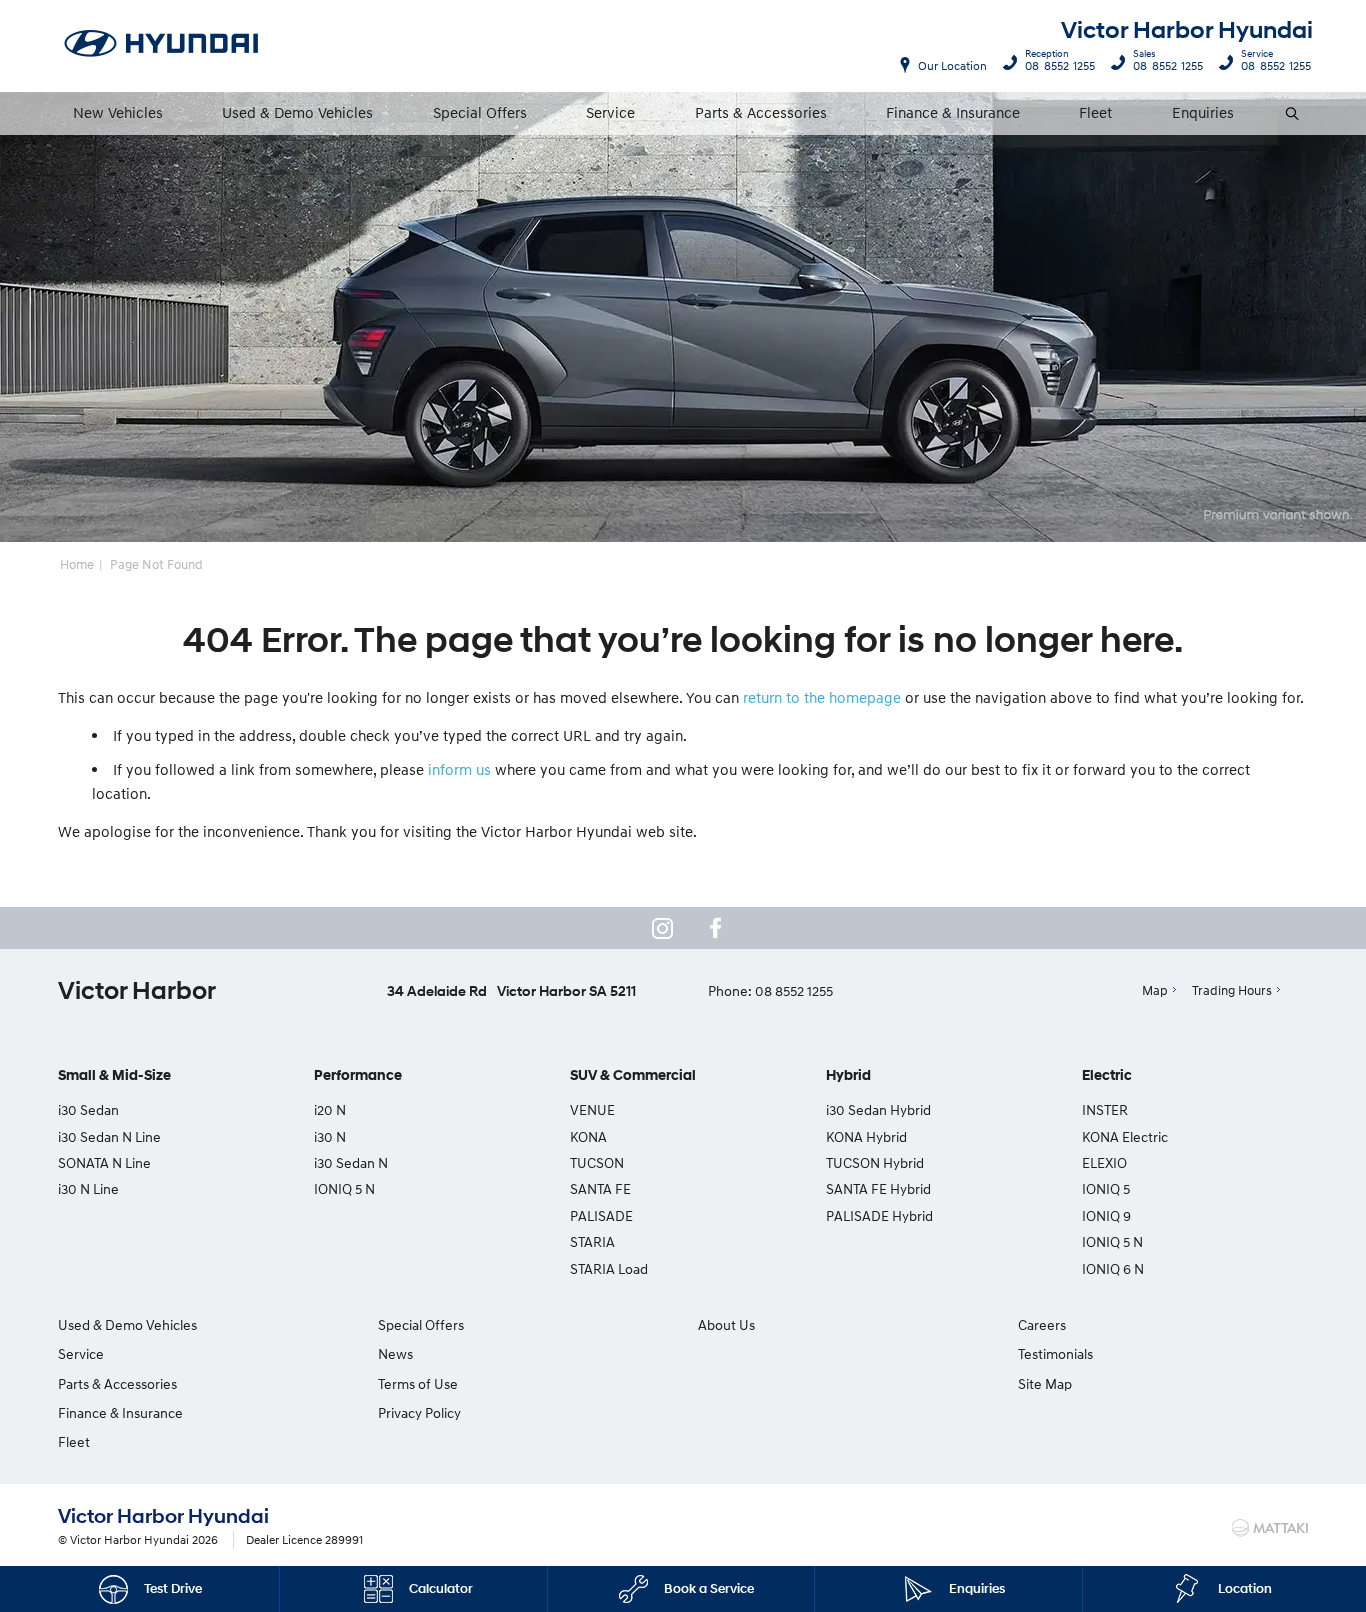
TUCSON (597, 1162)
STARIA (592, 1241)
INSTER (1105, 1109)
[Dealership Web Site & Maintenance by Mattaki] (1270, 1528)
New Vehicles (118, 112)
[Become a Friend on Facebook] (716, 928)
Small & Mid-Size (114, 1075)
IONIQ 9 (1106, 1215)
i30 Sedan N (351, 1162)
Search (1293, 113)
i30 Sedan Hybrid (878, 1109)
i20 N (330, 1109)
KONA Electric (1125, 1136)
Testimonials (1055, 1353)
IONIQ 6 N (1113, 1268)
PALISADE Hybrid (879, 1215)
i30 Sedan (88, 1109)
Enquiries (1203, 112)
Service (610, 112)
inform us (459, 769)
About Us (726, 1324)
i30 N (330, 1136)
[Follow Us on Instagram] (662, 928)
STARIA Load (609, 1268)
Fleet (1095, 112)
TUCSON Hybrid (875, 1162)
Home (77, 564)
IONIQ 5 (1106, 1188)
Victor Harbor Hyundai (1187, 30)
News (395, 1353)
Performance (358, 1075)
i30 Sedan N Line (109, 1136)
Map (1155, 990)
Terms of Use (418, 1383)
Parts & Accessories (761, 112)
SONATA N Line (104, 1162)
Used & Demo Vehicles (297, 112)
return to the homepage (822, 697)
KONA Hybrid (866, 1136)
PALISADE (601, 1215)
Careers (1042, 1324)
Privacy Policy (419, 1412)
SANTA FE (600, 1188)
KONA (588, 1136)
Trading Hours (1232, 990)
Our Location (952, 65)
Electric (1107, 1075)
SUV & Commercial (633, 1075)
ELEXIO (1104, 1162)
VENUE (592, 1109)
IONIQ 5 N (344, 1188)
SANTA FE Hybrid (878, 1188)
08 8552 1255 (1060, 63)
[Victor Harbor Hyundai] (162, 45)
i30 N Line (88, 1188)
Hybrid (848, 1075)
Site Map (1045, 1383)
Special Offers (480, 112)
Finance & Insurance (953, 112)
